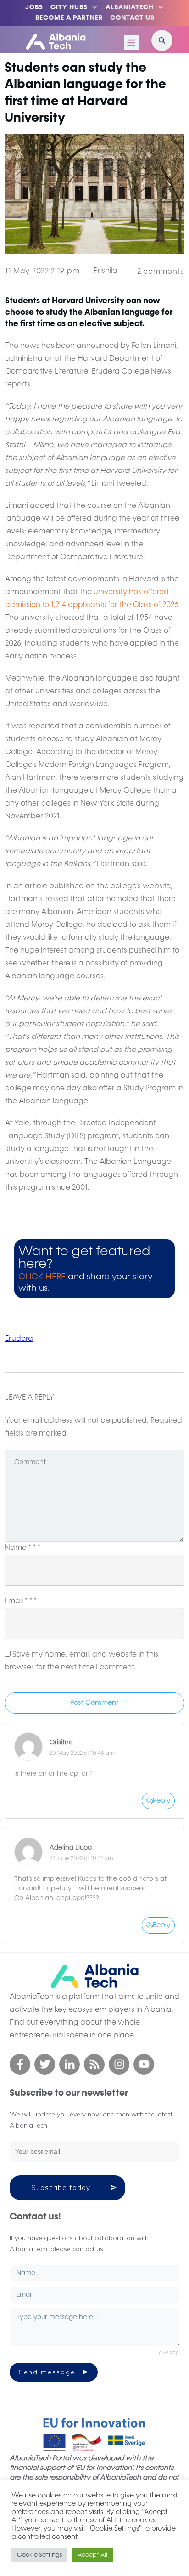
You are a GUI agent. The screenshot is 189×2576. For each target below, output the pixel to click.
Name (22, 1548)
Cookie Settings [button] (39, 2555)
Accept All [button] (92, 2555)
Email (21, 1601)
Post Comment (94, 1703)
